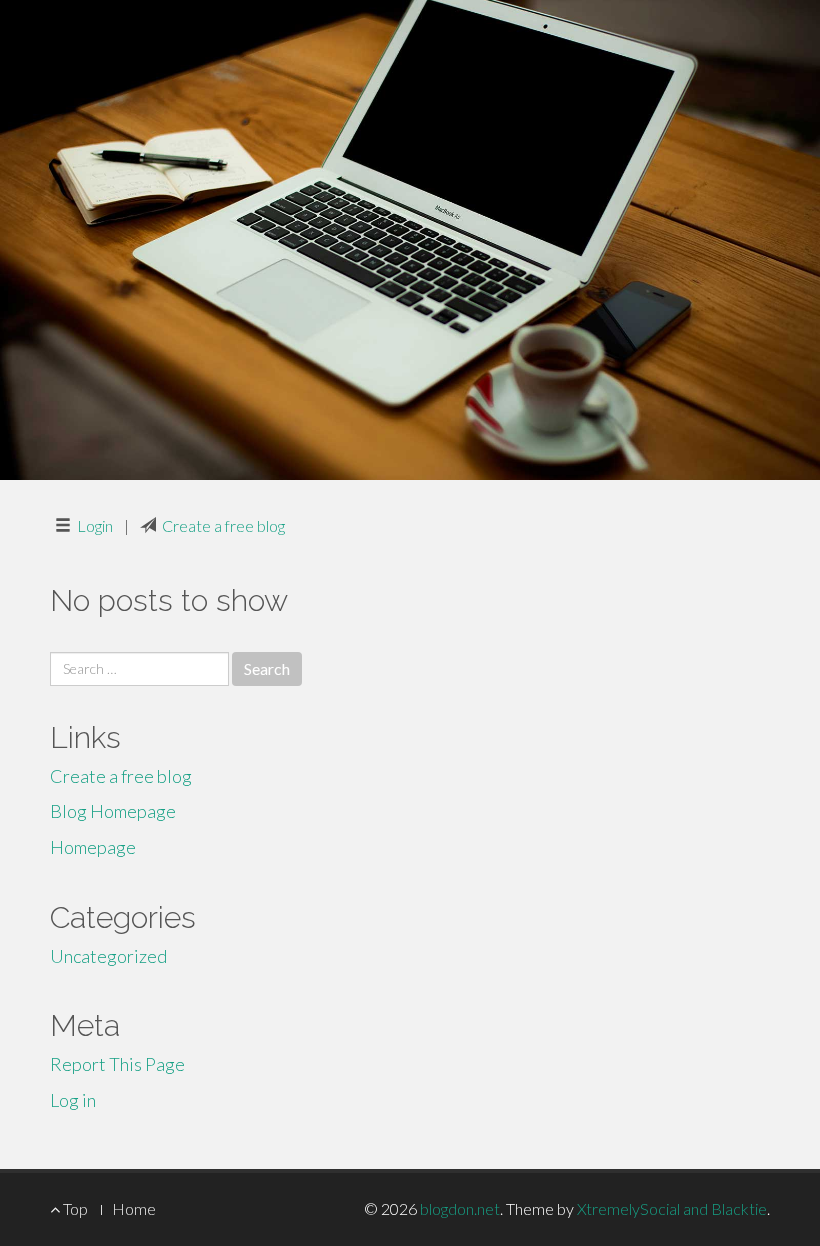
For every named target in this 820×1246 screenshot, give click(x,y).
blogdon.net (460, 1208)
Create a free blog (223, 525)
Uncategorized (108, 956)
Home (134, 1208)
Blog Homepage (113, 811)
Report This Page (117, 1064)
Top (74, 1208)
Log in (73, 1100)
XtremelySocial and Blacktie (672, 1208)
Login (95, 525)
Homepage (93, 847)
